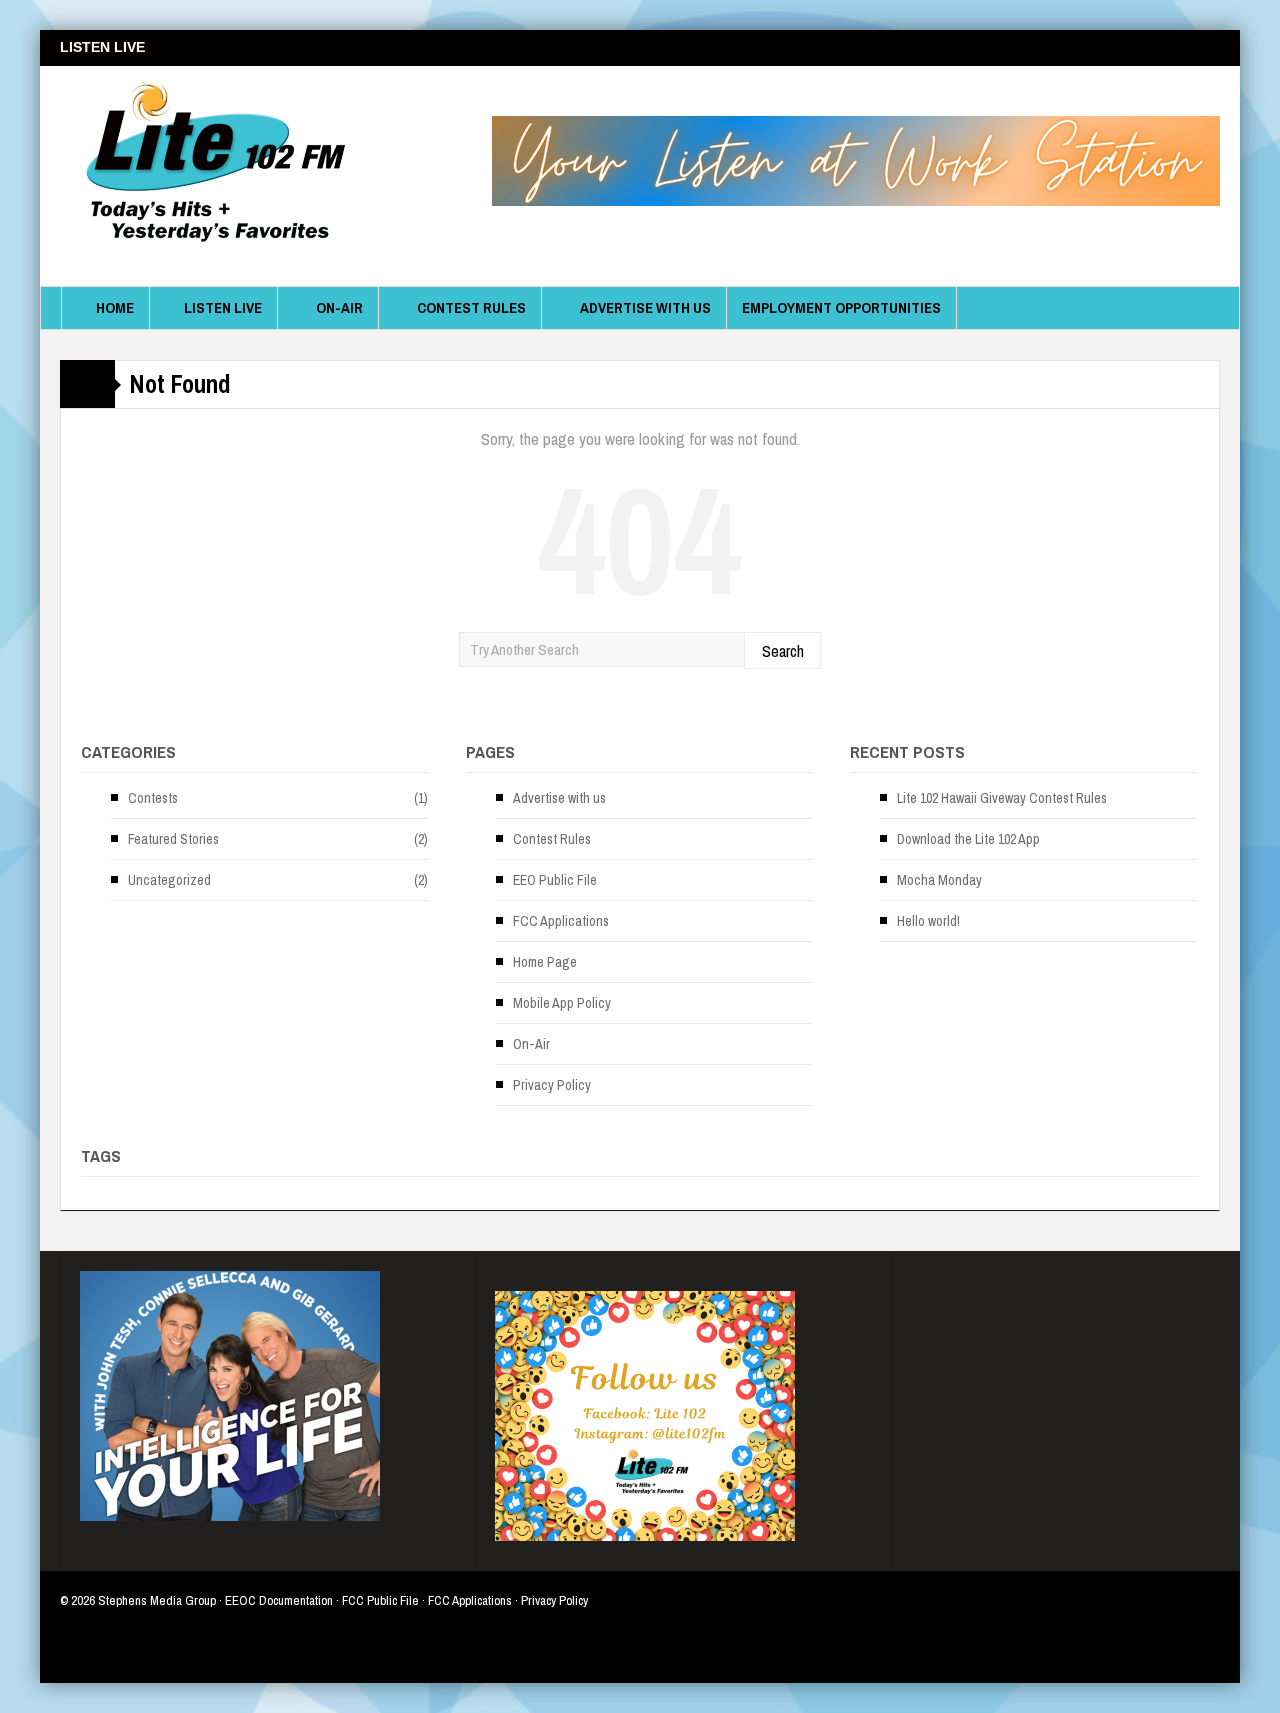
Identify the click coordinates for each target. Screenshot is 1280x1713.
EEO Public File (555, 880)
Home (115, 307)
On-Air (339, 307)
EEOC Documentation (279, 1600)
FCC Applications (561, 921)
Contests (153, 798)
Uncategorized (169, 880)
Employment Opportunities (841, 307)
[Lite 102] (210, 176)
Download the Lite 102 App (968, 839)
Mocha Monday (939, 880)
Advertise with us (645, 307)
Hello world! (928, 921)
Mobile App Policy (562, 1003)
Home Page (545, 962)
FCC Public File (380, 1600)
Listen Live (223, 307)
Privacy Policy (552, 1085)
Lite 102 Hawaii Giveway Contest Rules (1002, 798)
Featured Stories (173, 839)
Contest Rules (471, 307)
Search (783, 650)
